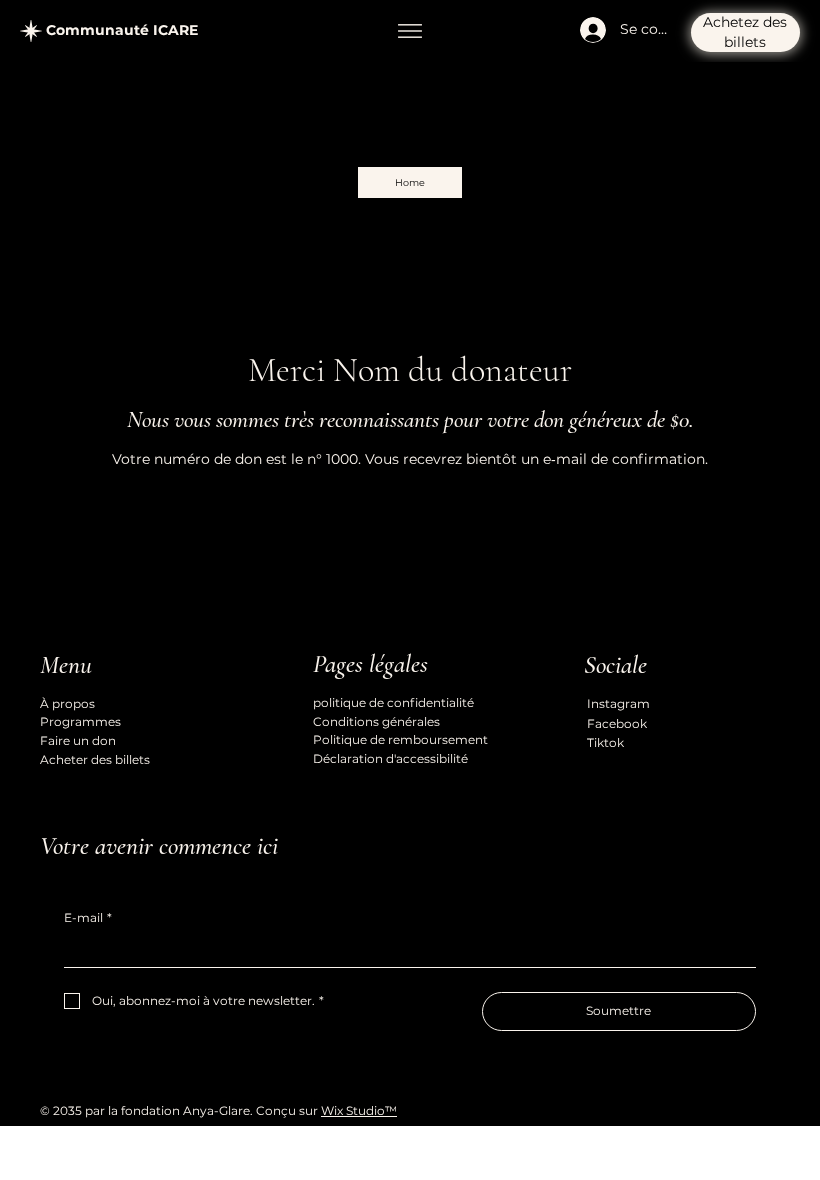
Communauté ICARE (122, 30)
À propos (67, 703)
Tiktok (605, 742)
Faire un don (78, 740)
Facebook (617, 723)
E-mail (88, 917)
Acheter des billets (95, 759)
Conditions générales (376, 721)
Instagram (618, 703)
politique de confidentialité (393, 702)
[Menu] (410, 31)
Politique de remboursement (400, 739)
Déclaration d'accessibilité (390, 758)
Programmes (80, 721)
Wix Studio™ (359, 1110)
